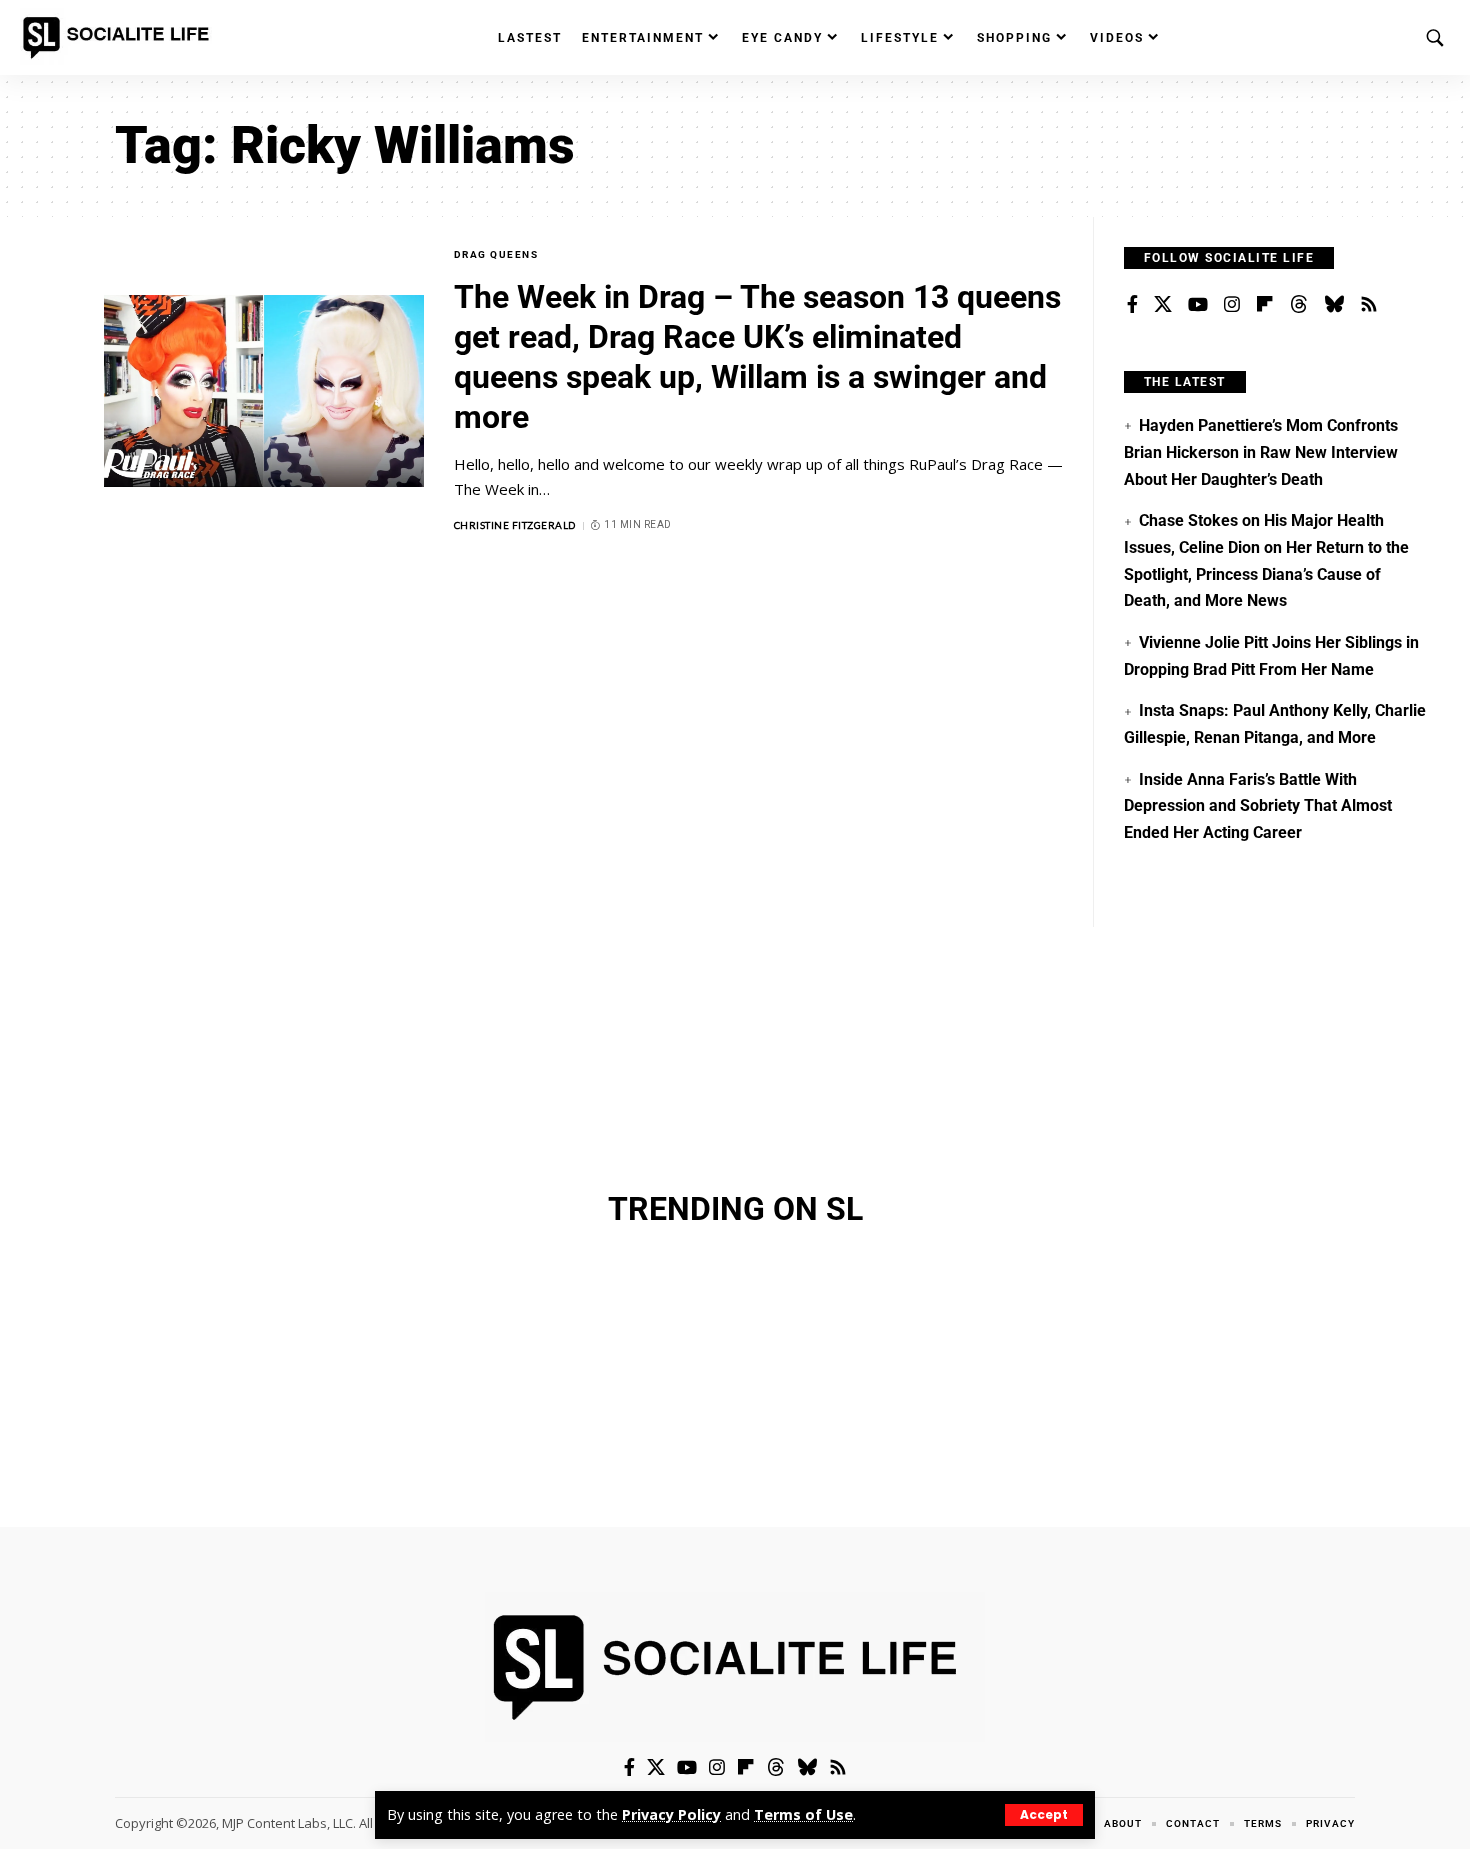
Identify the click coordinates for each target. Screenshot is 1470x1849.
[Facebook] (1132, 305)
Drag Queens (496, 254)
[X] (1163, 305)
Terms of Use (803, 1814)
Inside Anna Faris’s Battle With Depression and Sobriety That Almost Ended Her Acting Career (1258, 806)
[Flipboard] (1265, 305)
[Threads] (1299, 305)
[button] (1044, 1815)
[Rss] (1369, 305)
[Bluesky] (1334, 305)
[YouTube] (1198, 305)
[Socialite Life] (120, 38)
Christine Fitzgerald (515, 525)
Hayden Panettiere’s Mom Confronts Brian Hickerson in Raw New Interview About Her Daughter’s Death (1261, 452)
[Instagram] (1232, 305)
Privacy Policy (671, 1814)
